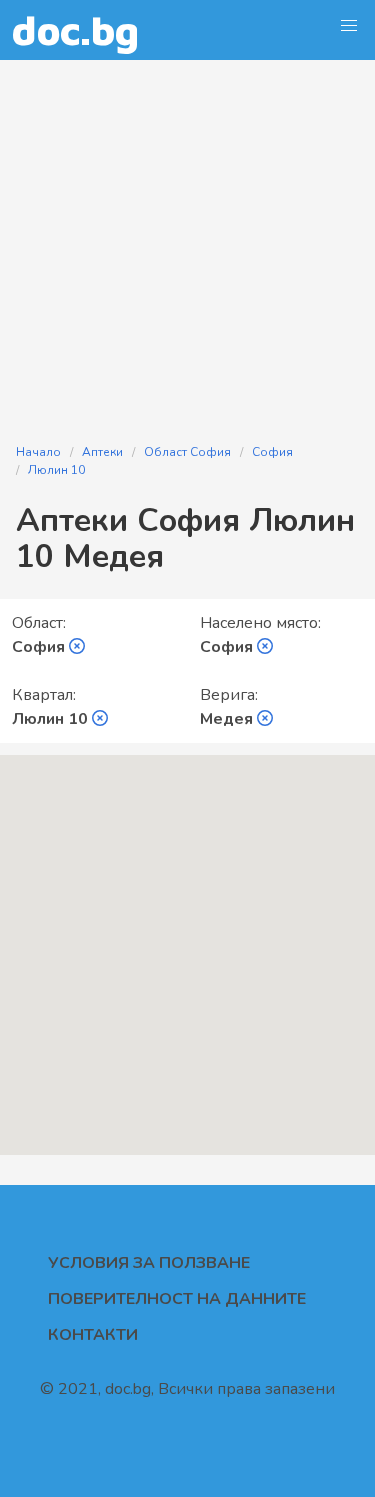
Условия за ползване (149, 1263)
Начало (38, 452)
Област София (187, 452)
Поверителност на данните (177, 1299)
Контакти (93, 1335)
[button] (349, 26)
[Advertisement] (187, 239)
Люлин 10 (56, 470)
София (272, 452)
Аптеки (102, 452)
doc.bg (75, 29)
